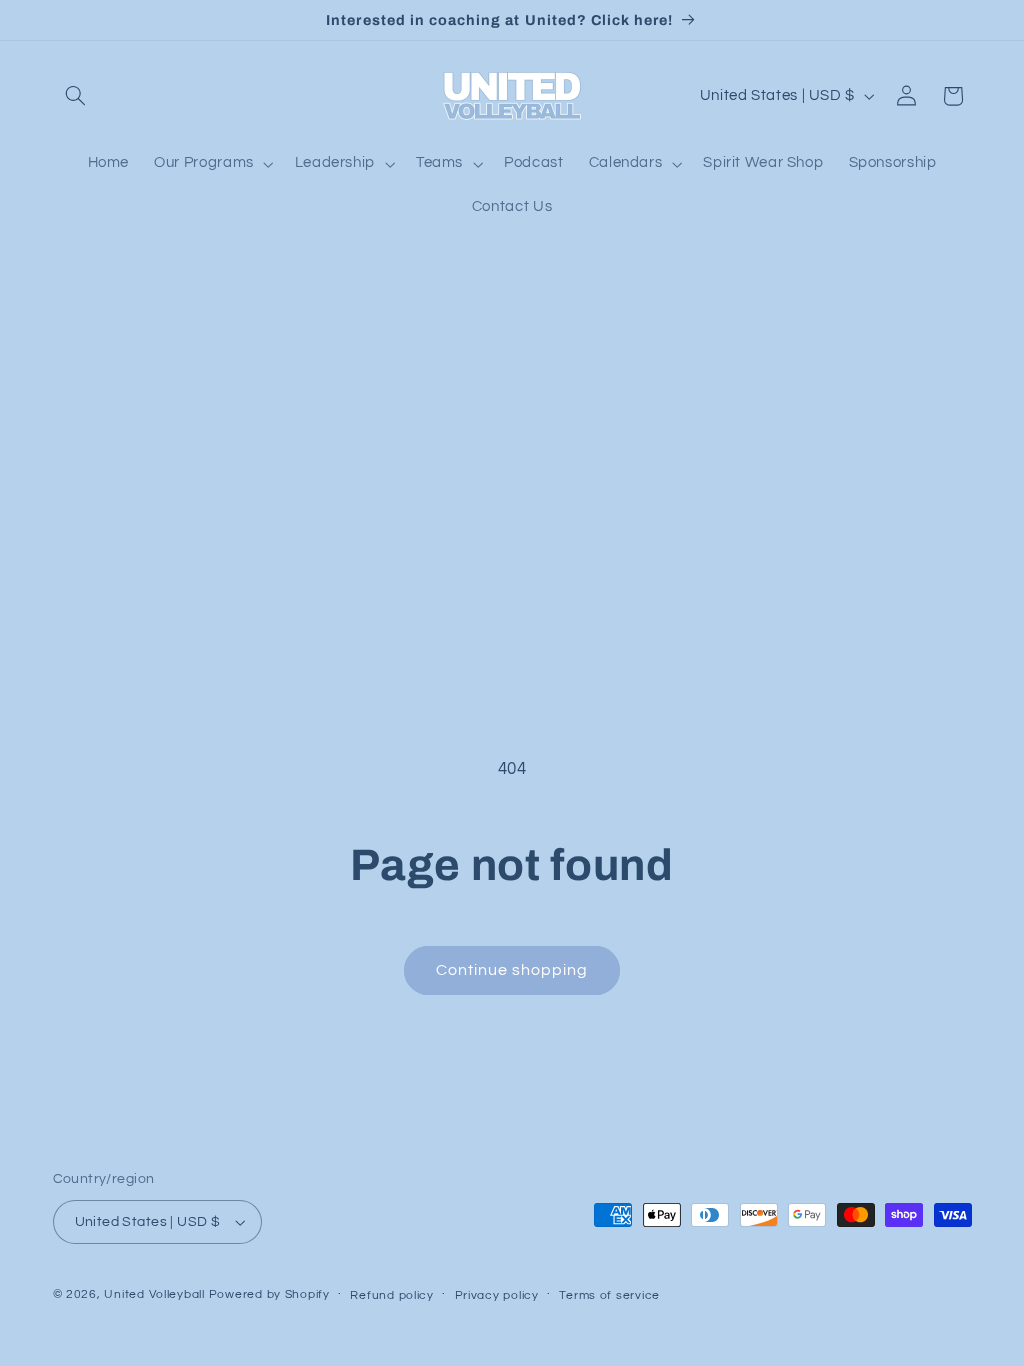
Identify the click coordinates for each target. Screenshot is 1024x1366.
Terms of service (609, 1295)
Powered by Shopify (269, 1294)
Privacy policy (497, 1295)
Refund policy (392, 1295)
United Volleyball (154, 1294)
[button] (76, 96)
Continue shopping (512, 970)
